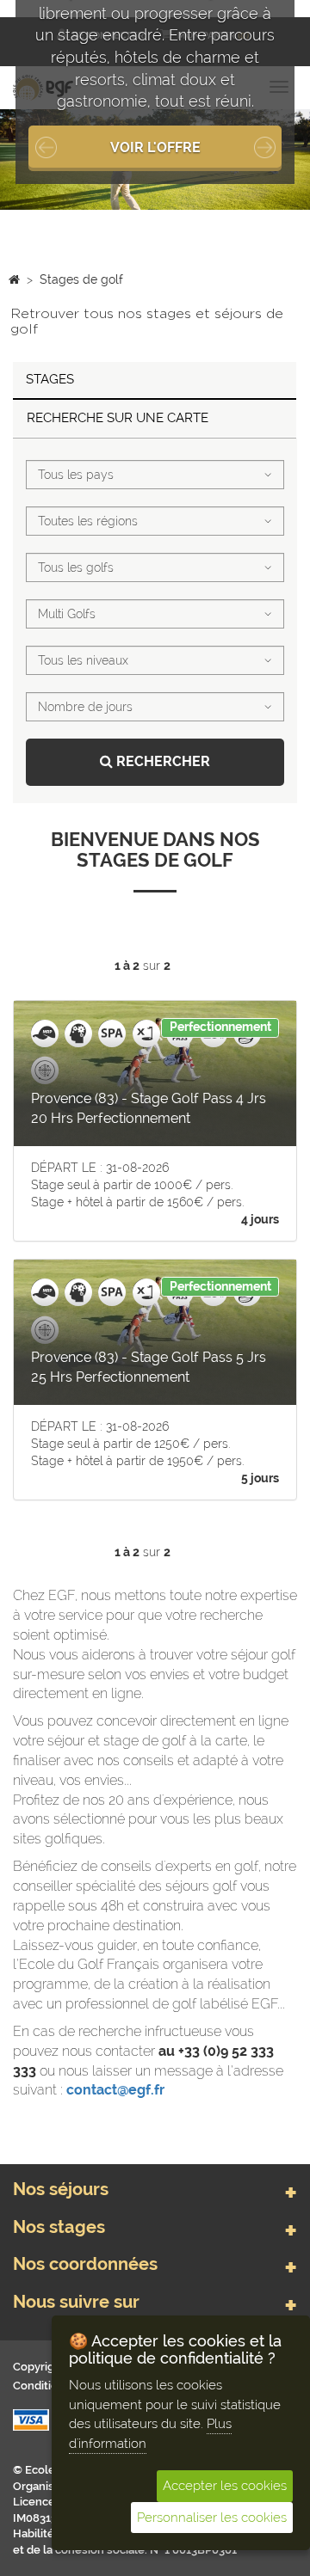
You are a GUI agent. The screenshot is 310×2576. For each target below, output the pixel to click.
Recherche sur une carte (118, 418)
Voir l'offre (155, 147)
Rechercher (161, 761)
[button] (23, 159)
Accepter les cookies (225, 2486)
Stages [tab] (50, 379)
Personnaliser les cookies (212, 2518)
